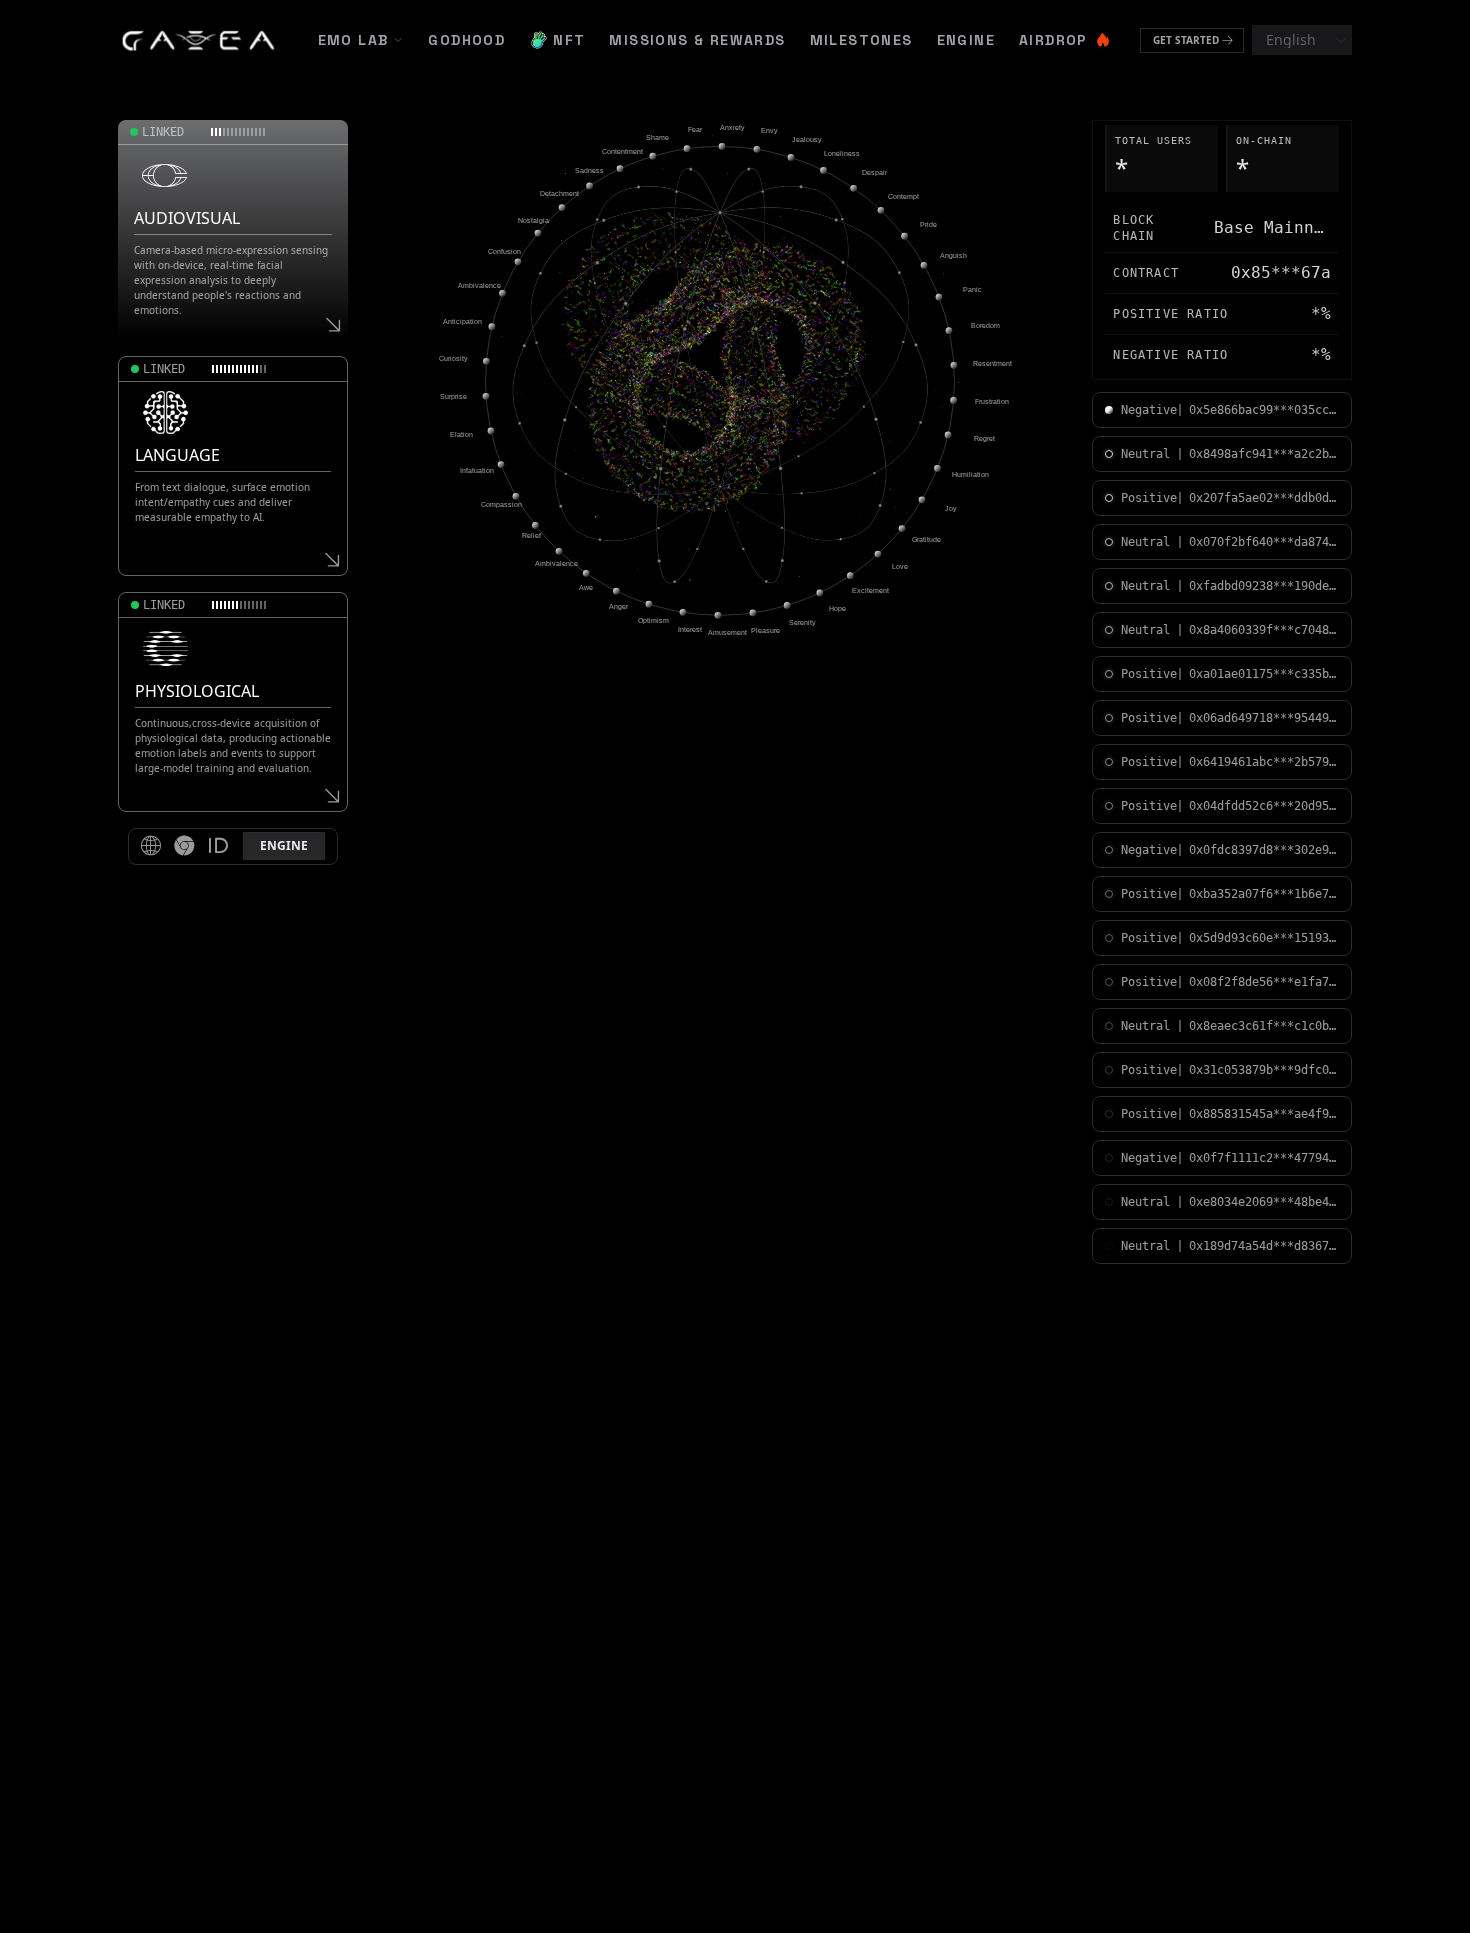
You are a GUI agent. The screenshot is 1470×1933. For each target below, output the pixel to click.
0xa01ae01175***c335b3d (1264, 674)
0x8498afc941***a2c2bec (1264, 454)
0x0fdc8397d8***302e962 (1264, 850)
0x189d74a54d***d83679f (1264, 1246)
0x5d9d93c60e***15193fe (1264, 938)
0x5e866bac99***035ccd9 (1264, 410)
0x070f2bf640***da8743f (1264, 542)
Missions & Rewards (697, 40)
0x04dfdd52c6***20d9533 (1264, 806)
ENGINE (966, 40)
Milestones (861, 40)
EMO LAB (353, 40)
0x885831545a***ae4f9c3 (1264, 1114)
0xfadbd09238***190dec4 (1264, 586)
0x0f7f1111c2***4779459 (1264, 1158)
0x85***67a (1281, 272)
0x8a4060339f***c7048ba (1264, 630)
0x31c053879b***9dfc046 (1264, 1070)
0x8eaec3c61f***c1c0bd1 (1264, 1026)
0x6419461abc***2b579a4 (1264, 762)
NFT (569, 40)
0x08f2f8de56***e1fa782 (1264, 982)
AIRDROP (1053, 40)
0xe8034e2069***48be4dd (1264, 1202)
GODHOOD (466, 40)
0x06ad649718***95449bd (1264, 718)
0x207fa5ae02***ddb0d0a (1264, 498)
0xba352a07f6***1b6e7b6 (1264, 894)
